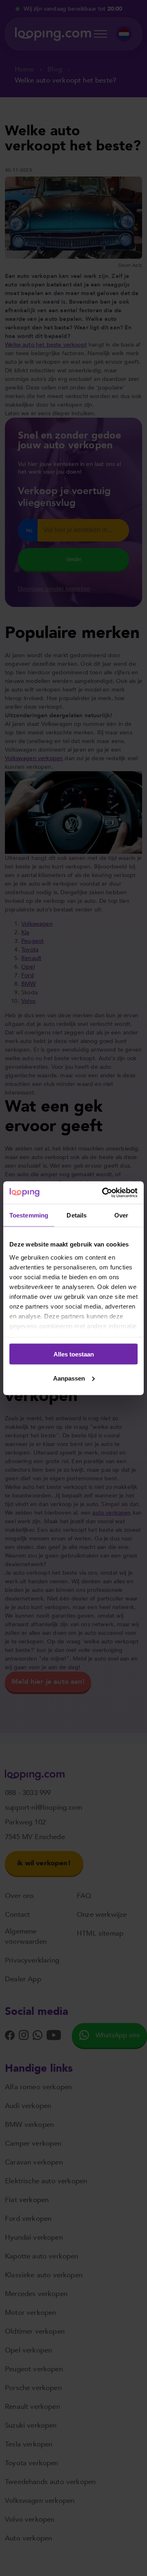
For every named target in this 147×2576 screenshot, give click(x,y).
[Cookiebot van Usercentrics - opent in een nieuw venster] (104, 1193)
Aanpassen (69, 1378)
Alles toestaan (74, 1354)
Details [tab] (77, 1215)
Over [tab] (121, 1215)
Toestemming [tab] (29, 1215)
